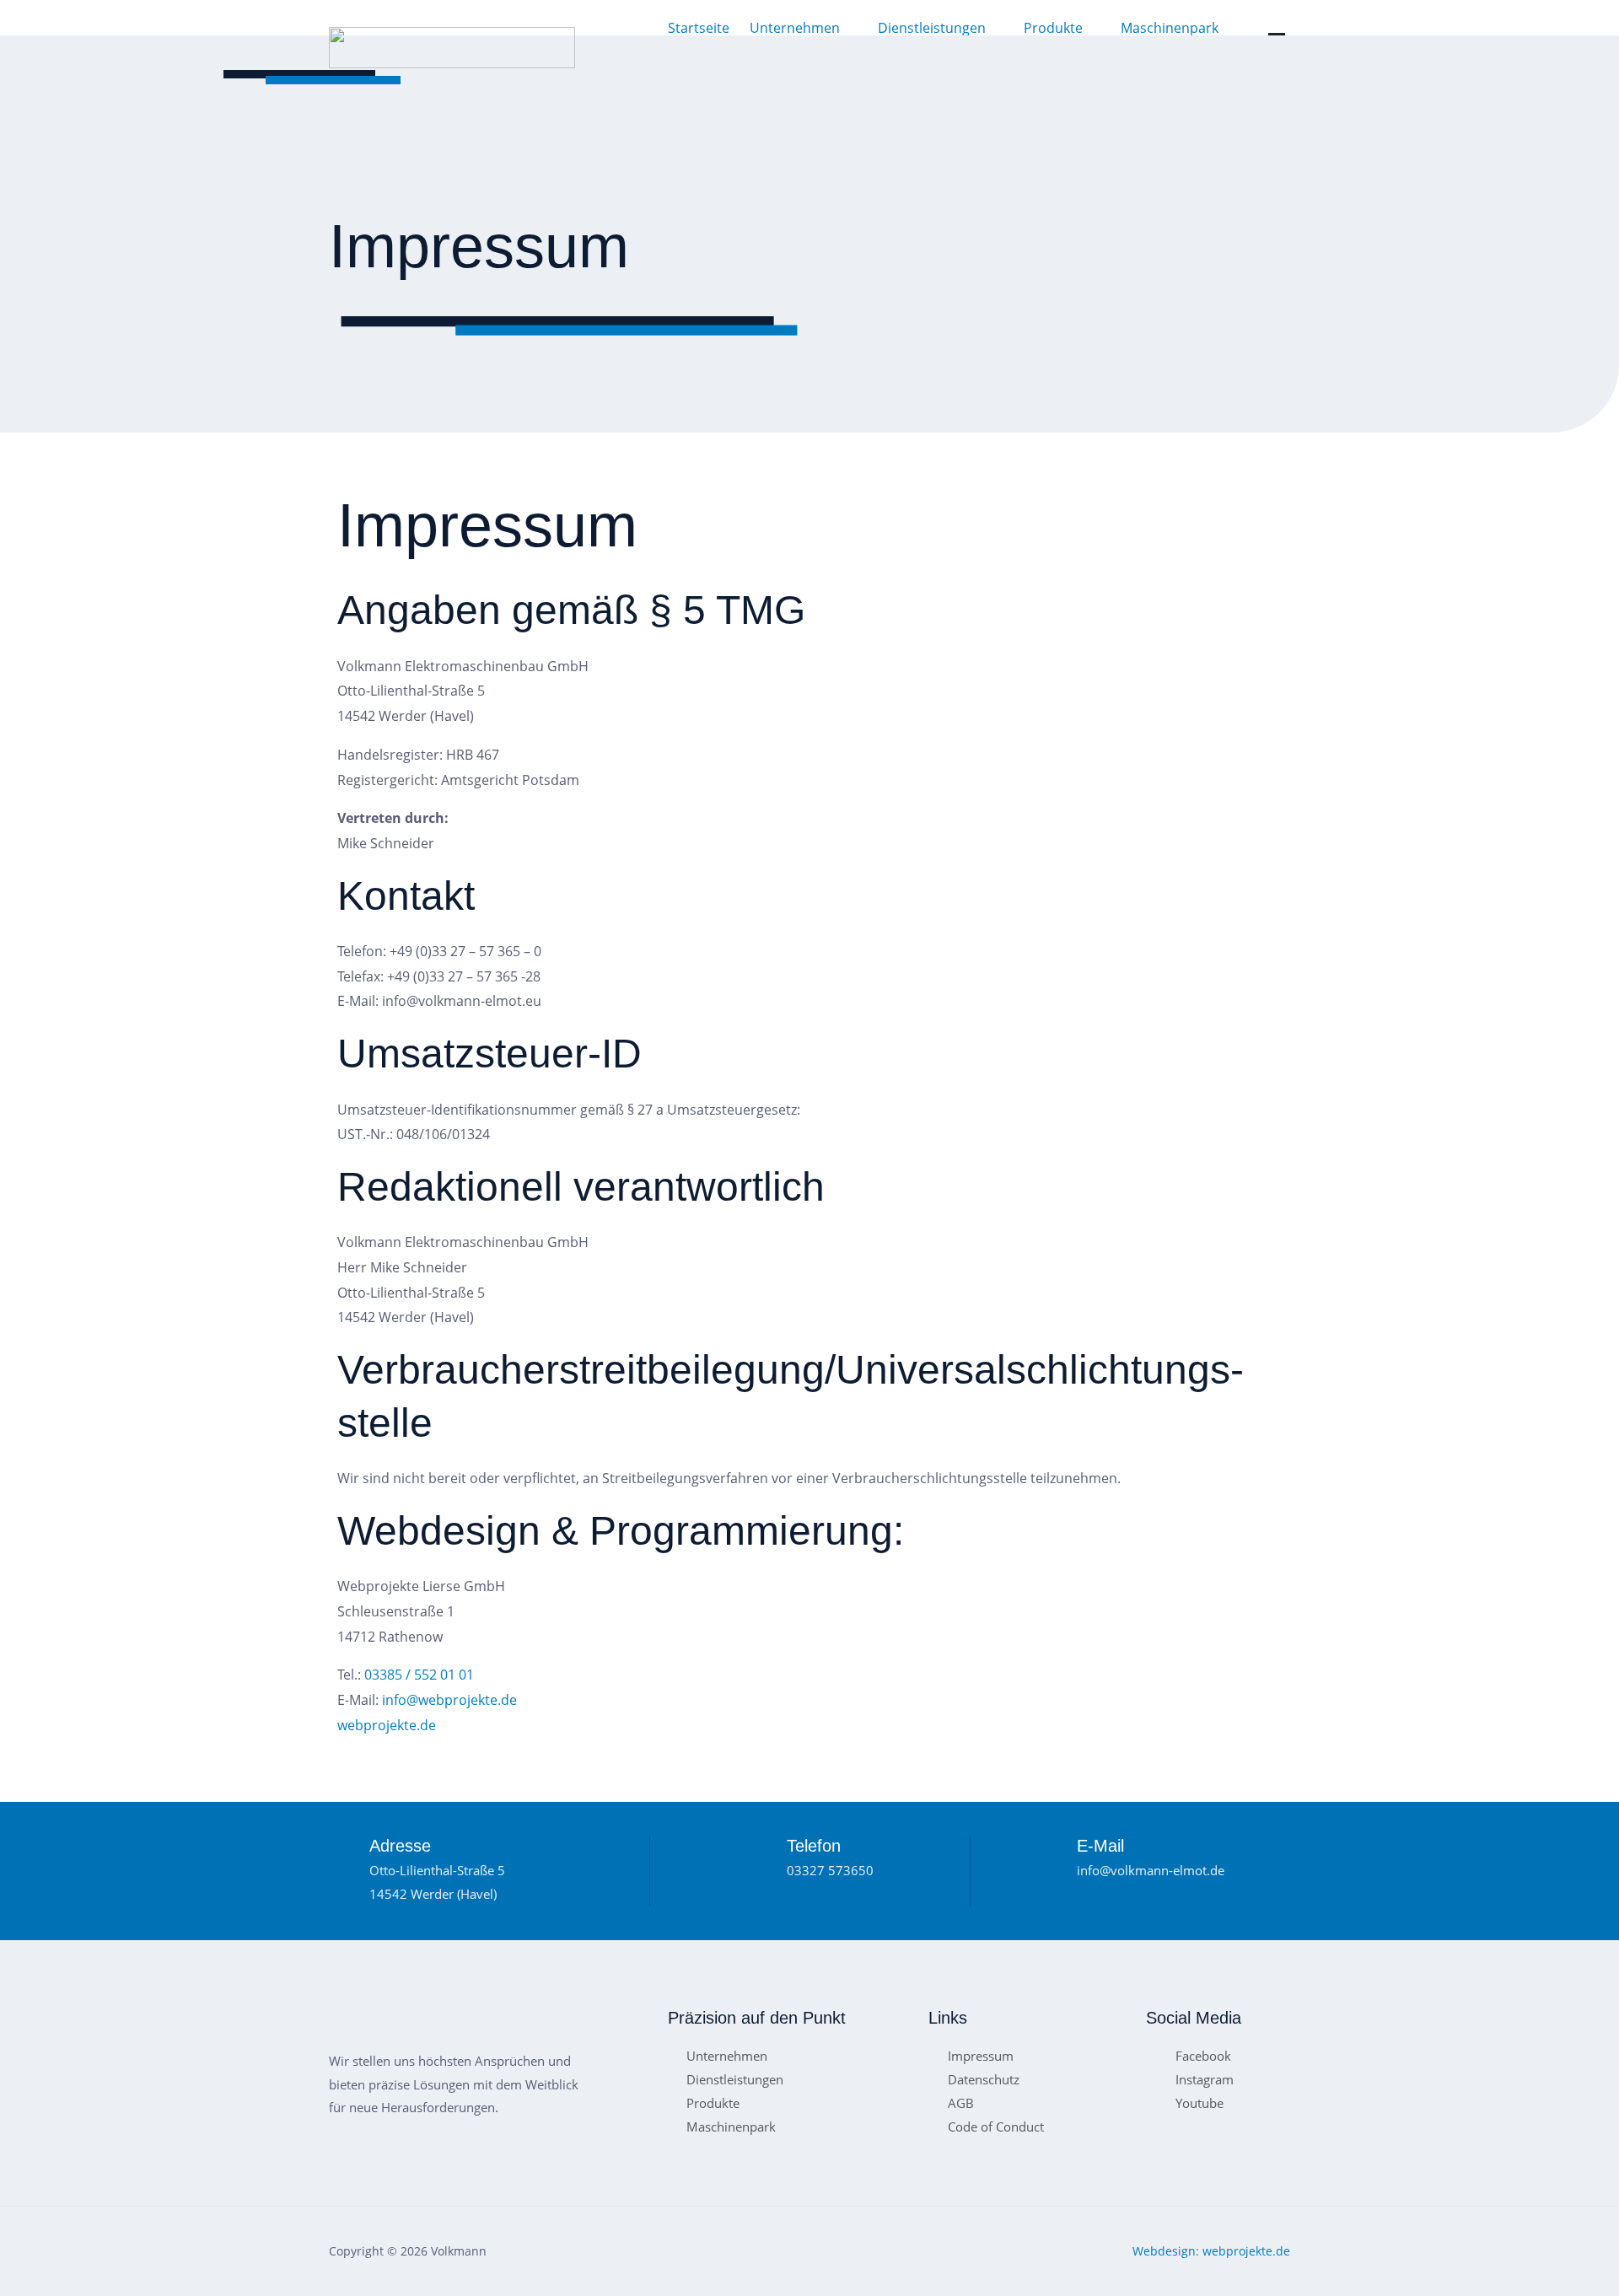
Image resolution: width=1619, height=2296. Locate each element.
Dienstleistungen (932, 28)
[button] (804, 28)
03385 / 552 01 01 (419, 1675)
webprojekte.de (387, 1725)
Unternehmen (795, 28)
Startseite (699, 28)
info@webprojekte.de (449, 1700)
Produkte (1053, 28)
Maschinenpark (1170, 28)
